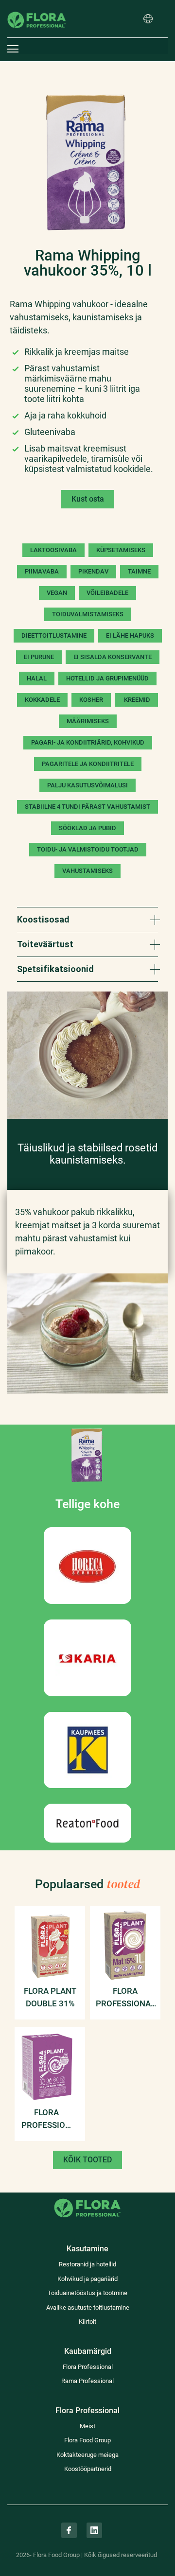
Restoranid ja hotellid (87, 2264)
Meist (87, 2426)
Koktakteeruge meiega (87, 2455)
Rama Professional (87, 2381)
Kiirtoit (87, 2322)
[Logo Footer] (87, 2198)
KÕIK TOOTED (87, 2160)
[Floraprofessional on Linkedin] (94, 2530)
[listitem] (87, 162)
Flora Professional (88, 2367)
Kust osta (88, 499)
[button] (148, 19)
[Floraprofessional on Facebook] (69, 2530)
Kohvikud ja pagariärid (87, 2279)
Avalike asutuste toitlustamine (88, 2307)
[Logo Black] (37, 7)
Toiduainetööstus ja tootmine (87, 2293)
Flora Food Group (87, 2440)
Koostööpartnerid (88, 2469)
